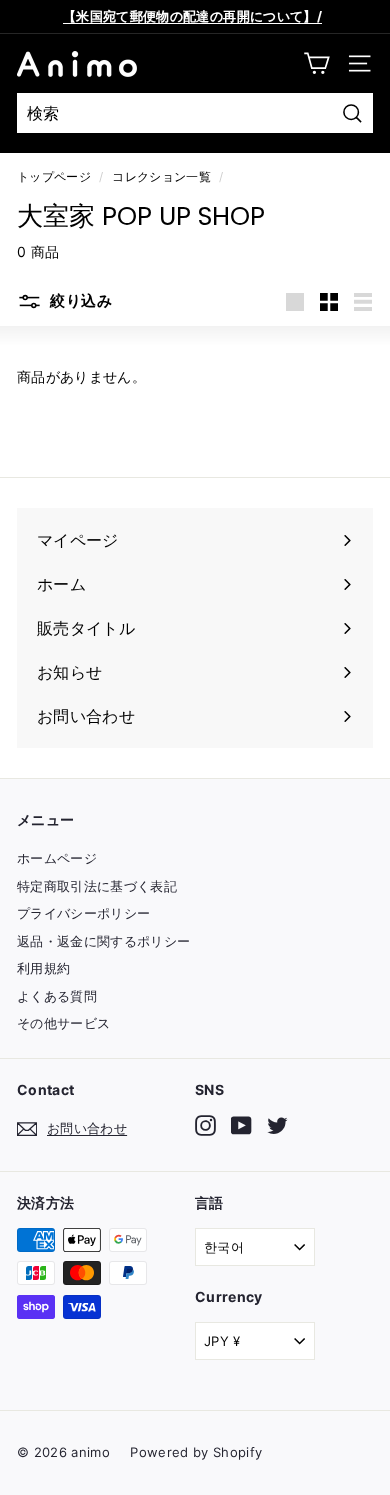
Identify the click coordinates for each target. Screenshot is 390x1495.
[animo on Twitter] (277, 1125)
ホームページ (57, 858)
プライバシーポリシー (84, 913)
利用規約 (43, 968)
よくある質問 (57, 996)
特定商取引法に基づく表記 (97, 886)
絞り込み (79, 301)
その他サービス (63, 1023)
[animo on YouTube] (241, 1125)
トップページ (54, 176)
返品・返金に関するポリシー (104, 941)
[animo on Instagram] (205, 1125)
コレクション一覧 (161, 176)
